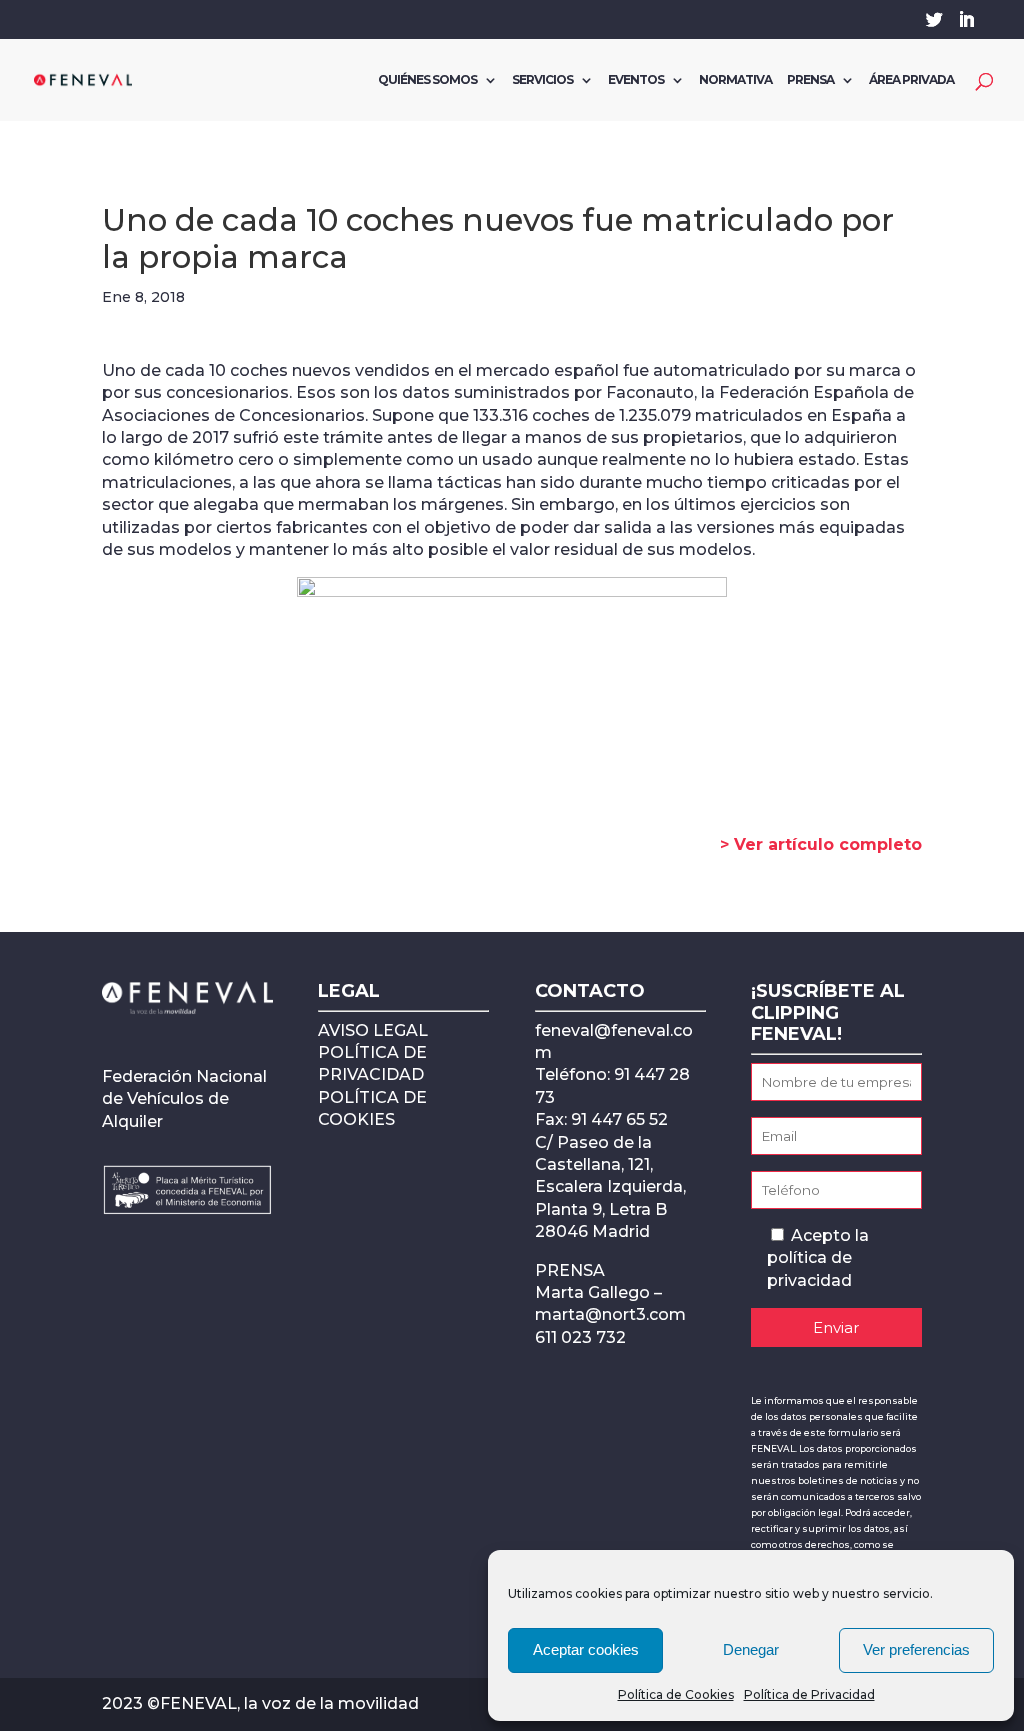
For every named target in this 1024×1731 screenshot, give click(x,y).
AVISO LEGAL (373, 1030)
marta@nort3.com (610, 1314)
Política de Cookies (676, 1694)
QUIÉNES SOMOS (427, 80)
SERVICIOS (542, 80)
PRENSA (810, 80)
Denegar (751, 1649)
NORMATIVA (735, 80)
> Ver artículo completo (821, 844)
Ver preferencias (916, 1649)
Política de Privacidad (809, 1694)
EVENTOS (636, 80)
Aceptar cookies (586, 1649)
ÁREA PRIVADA (911, 80)
